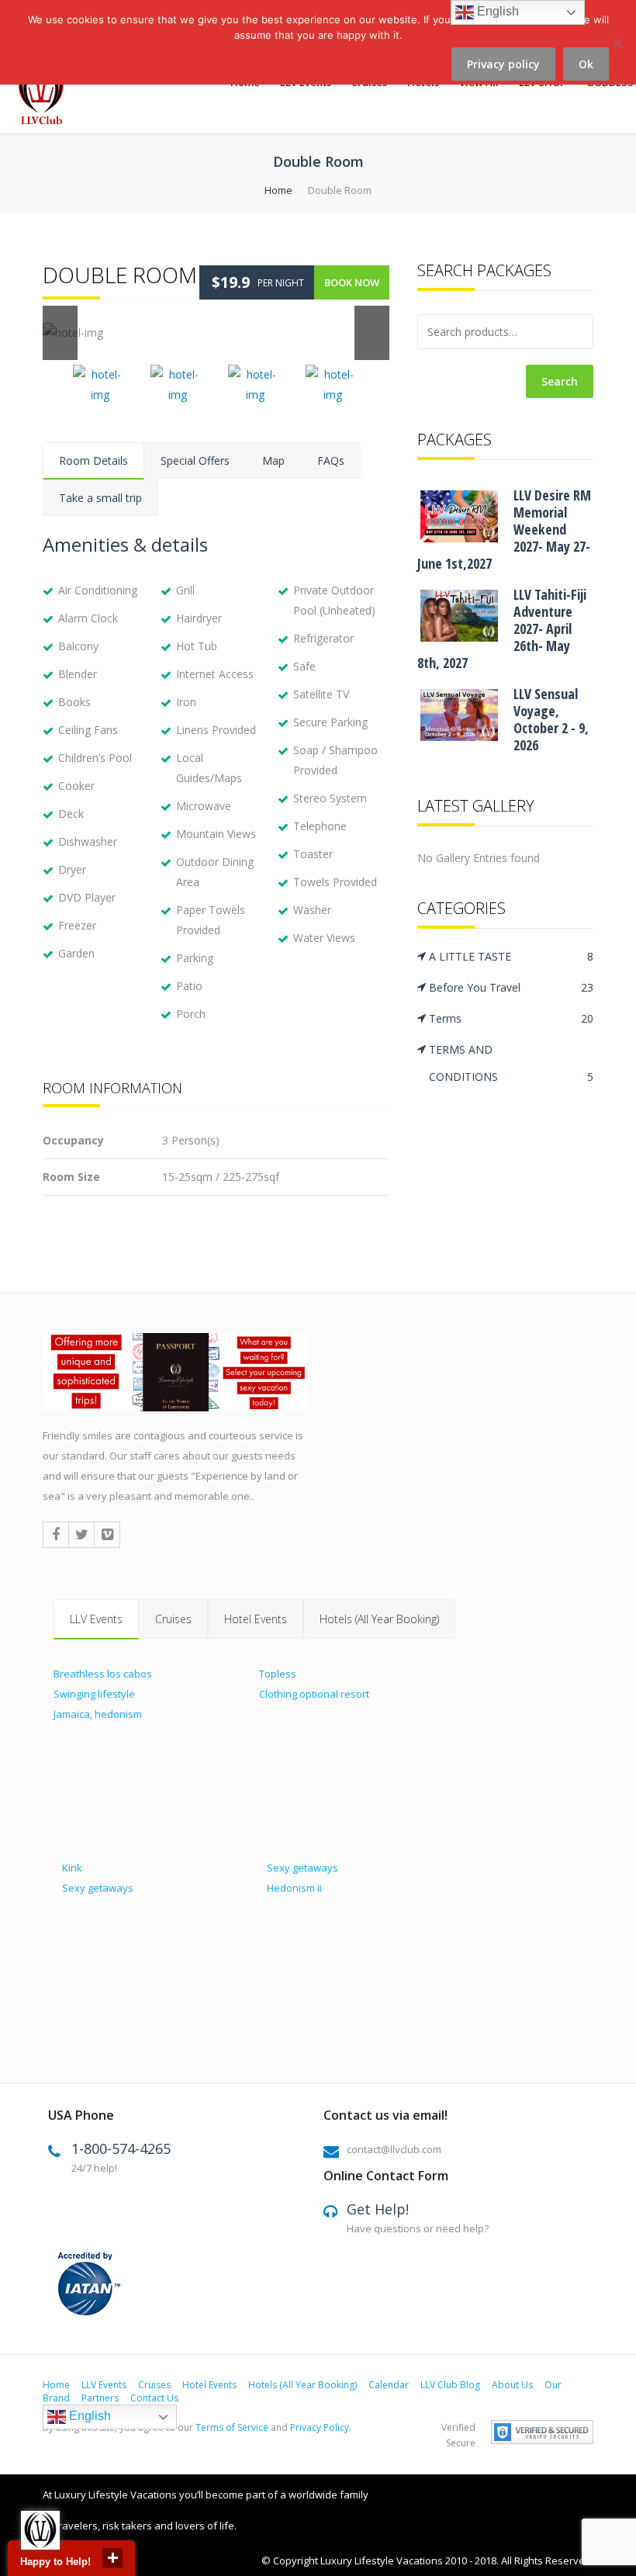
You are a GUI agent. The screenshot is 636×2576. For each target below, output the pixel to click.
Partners (100, 2398)
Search (560, 381)
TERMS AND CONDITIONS (511, 1063)
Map (273, 460)
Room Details (93, 460)
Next (372, 333)
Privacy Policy (320, 2427)
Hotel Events (256, 1619)
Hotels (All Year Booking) (379, 1619)
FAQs (331, 460)
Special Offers (195, 460)
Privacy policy (503, 64)
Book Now (352, 282)
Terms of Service (232, 2427)
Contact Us (154, 2398)
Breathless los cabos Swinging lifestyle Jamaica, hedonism (103, 1694)
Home (278, 190)
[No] (617, 52)
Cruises (173, 1619)
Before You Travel (511, 987)
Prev (60, 333)
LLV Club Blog (450, 2385)
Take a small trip (100, 498)
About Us (512, 2385)
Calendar (389, 2385)
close (112, 2558)
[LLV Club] (50, 95)
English (88, 2416)
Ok (586, 64)
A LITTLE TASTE (511, 956)
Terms (511, 1018)
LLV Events (96, 1619)
